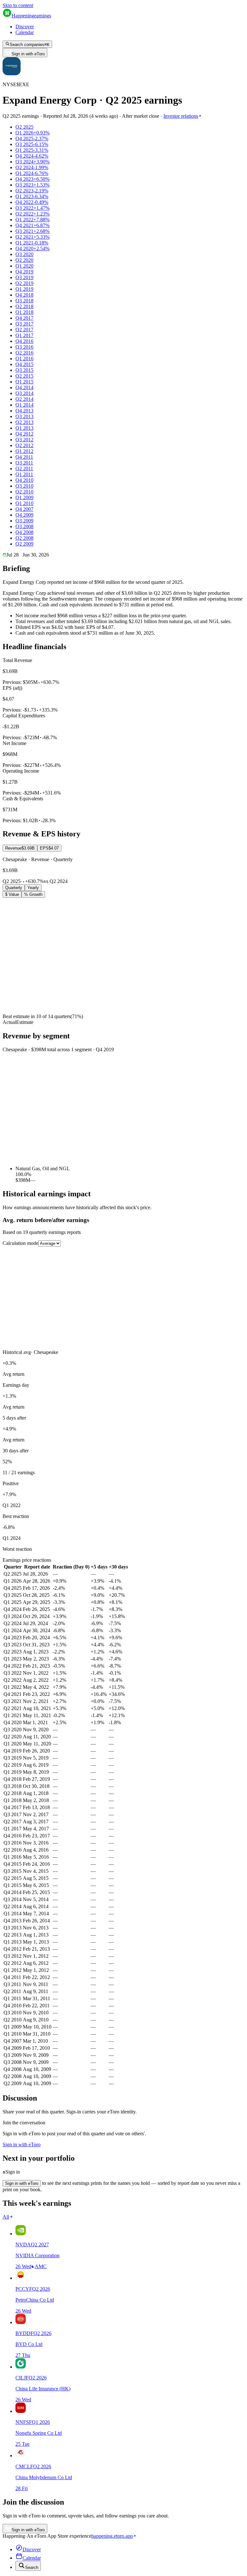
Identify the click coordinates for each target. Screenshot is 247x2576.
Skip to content (18, 5)
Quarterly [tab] (14, 888)
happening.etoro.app (112, 2536)
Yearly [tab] (33, 888)
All (6, 2217)
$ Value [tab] (12, 894)
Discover (25, 27)
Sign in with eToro (28, 54)
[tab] (20, 848)
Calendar (25, 32)
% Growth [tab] (33, 894)
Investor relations (181, 116)
